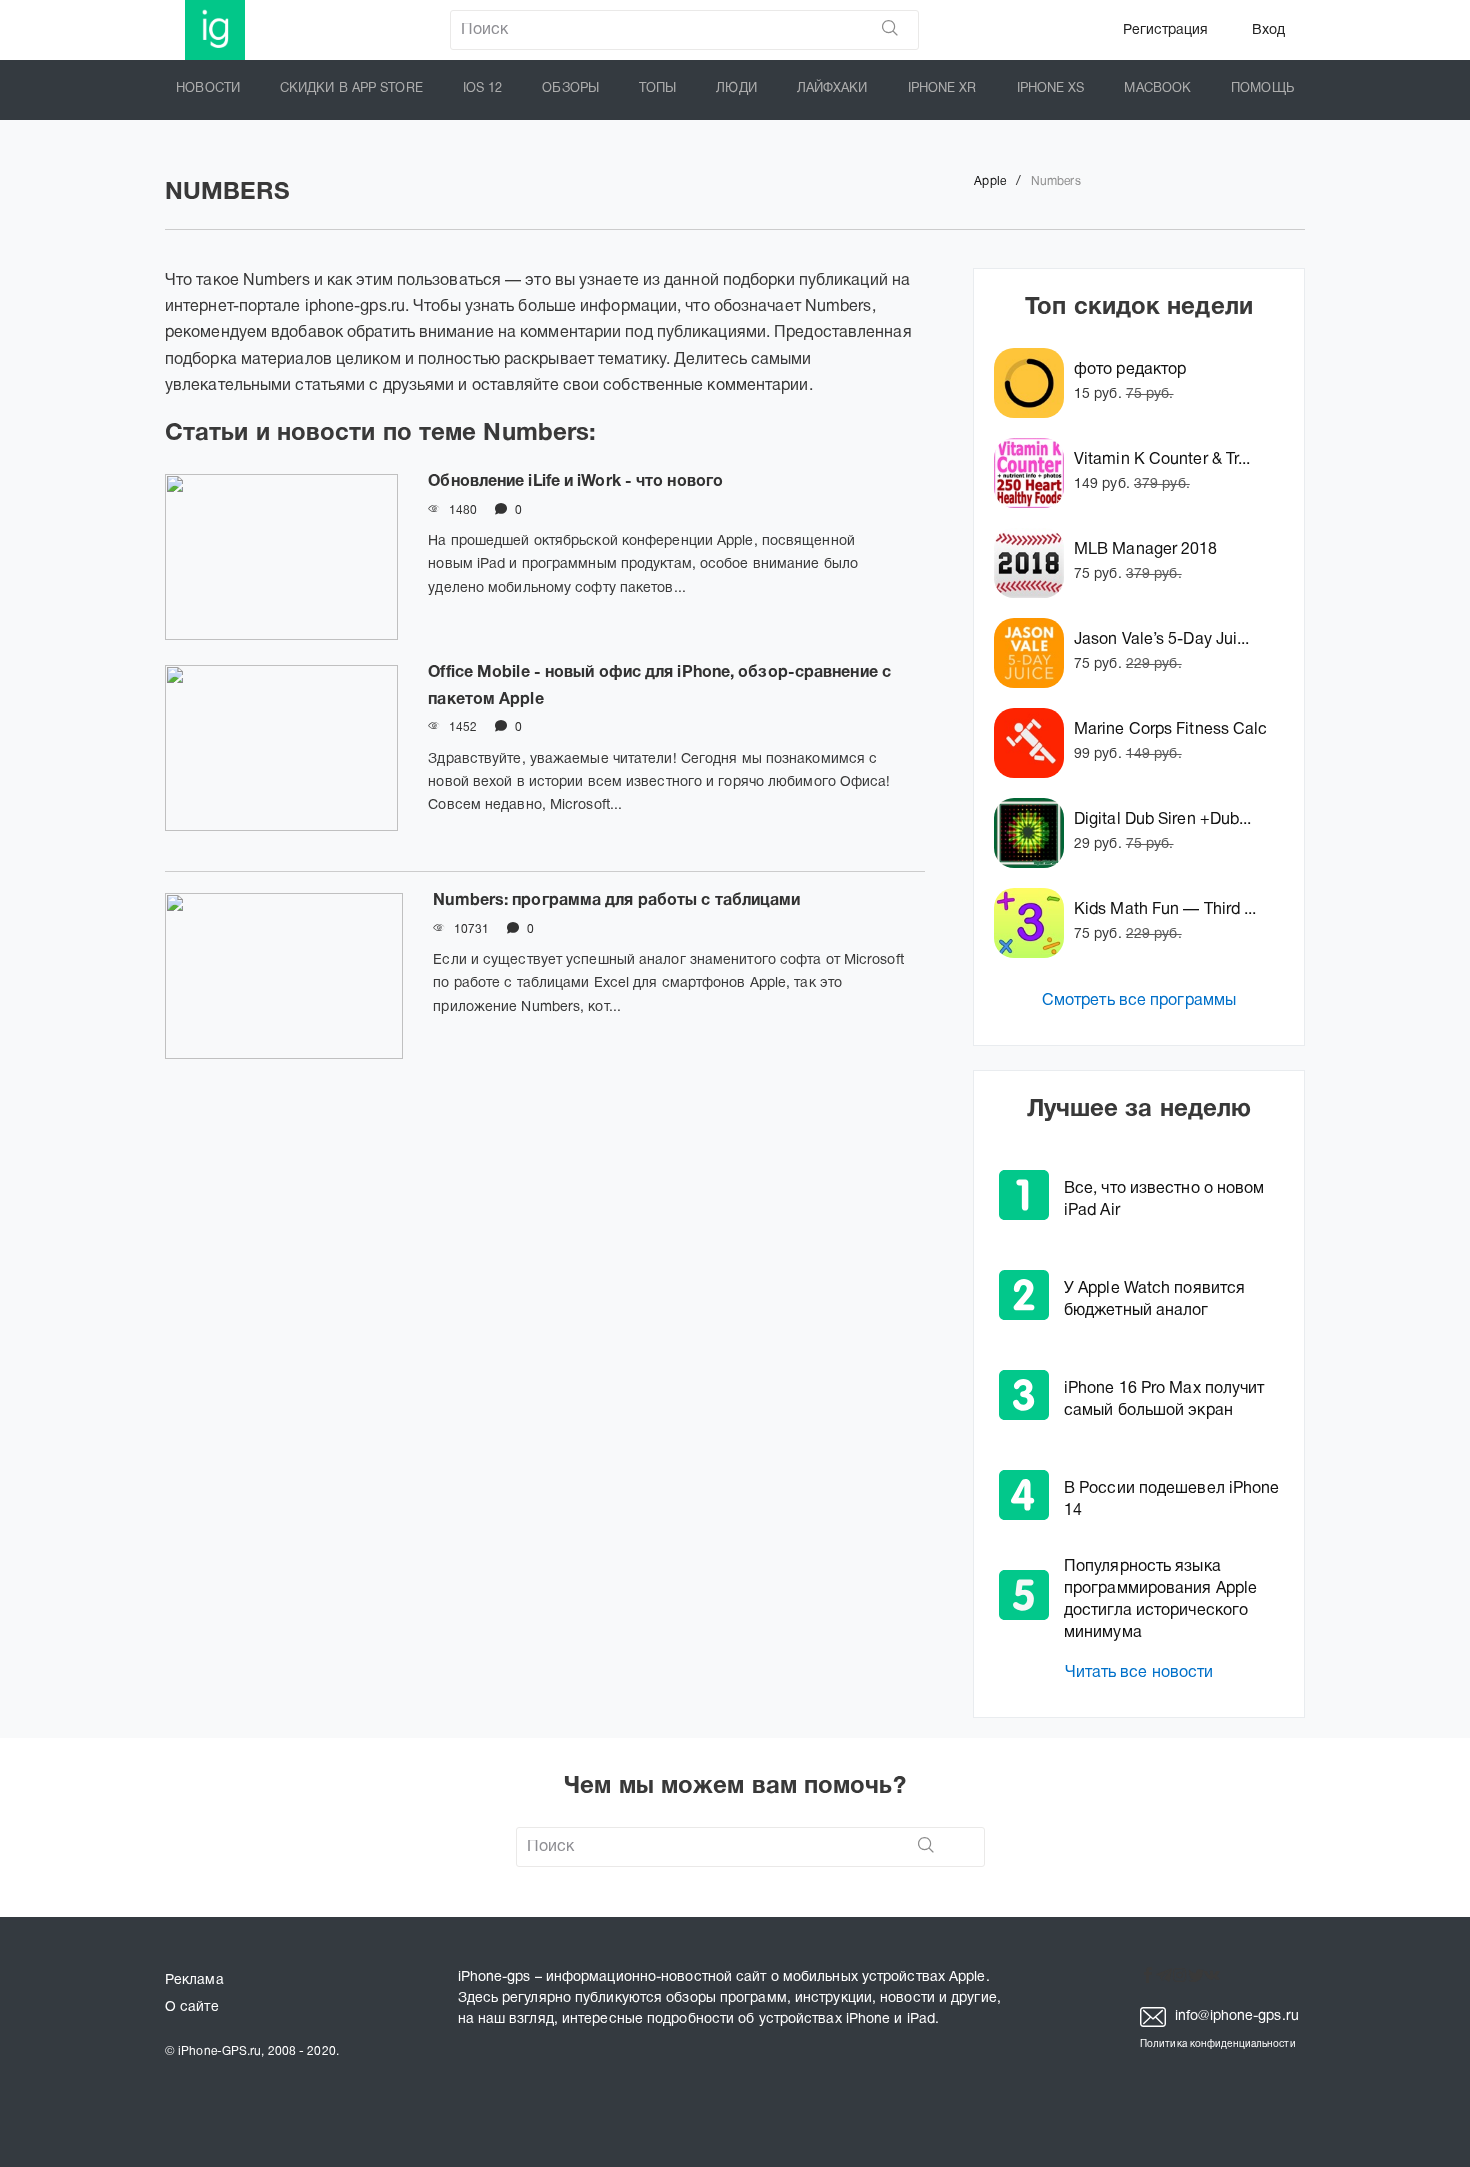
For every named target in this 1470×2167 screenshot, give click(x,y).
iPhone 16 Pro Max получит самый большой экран (1164, 1400)
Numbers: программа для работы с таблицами (616, 901)
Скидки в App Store (351, 89)
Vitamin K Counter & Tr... (1162, 460)
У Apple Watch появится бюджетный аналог (1154, 1300)
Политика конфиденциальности (1218, 2044)
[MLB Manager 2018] (1034, 563)
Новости (208, 89)
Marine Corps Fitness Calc (1171, 730)
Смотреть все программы (1139, 1001)
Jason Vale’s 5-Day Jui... (1162, 640)
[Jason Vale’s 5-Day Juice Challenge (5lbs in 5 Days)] (1034, 653)
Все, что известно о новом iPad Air (1164, 1200)
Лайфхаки (832, 89)
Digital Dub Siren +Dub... (1163, 820)
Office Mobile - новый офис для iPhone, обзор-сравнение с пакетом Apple (659, 686)
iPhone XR (942, 89)
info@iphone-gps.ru (1235, 2016)
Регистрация (1165, 30)
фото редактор (1130, 370)
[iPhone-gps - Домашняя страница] (215, 30)
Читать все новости (1139, 1673)
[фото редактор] (1034, 383)
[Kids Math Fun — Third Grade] (1034, 923)
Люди (736, 89)
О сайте (192, 2007)
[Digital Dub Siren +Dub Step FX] (1034, 833)
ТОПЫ (657, 89)
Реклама (194, 1980)
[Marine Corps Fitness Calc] (1034, 743)
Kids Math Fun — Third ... (1165, 910)
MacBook (1157, 89)
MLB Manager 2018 (1146, 550)
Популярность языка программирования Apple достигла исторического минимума (1160, 1600)
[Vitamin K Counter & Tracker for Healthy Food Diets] (1034, 473)
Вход (1268, 30)
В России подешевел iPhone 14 (1172, 1500)
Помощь (1262, 89)
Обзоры (570, 89)
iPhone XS (1051, 89)
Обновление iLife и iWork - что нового (575, 482)
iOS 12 (483, 89)
